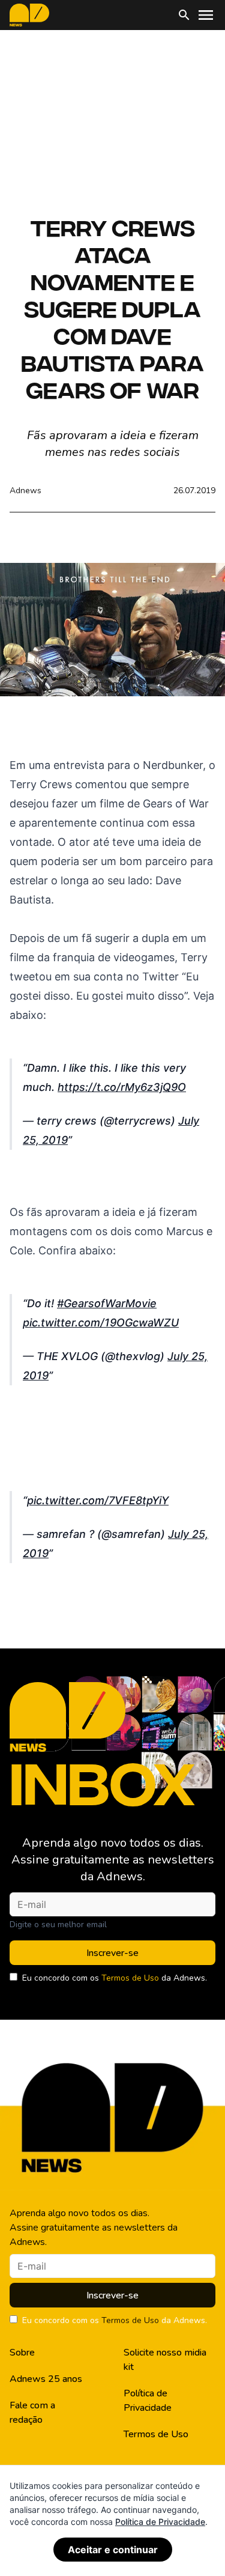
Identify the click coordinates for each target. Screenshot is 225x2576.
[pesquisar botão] (184, 15)
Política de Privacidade (148, 2401)
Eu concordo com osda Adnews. (115, 1978)
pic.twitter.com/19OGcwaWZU (101, 1323)
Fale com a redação (32, 2413)
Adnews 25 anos (46, 2379)
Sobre (22, 2353)
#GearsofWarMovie (107, 1303)
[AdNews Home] (29, 15)
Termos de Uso (130, 1978)
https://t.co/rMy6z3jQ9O (122, 1087)
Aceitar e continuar (113, 2550)
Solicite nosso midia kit (165, 2360)
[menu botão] (206, 15)
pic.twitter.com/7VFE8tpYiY (98, 1500)
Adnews (25, 491)
